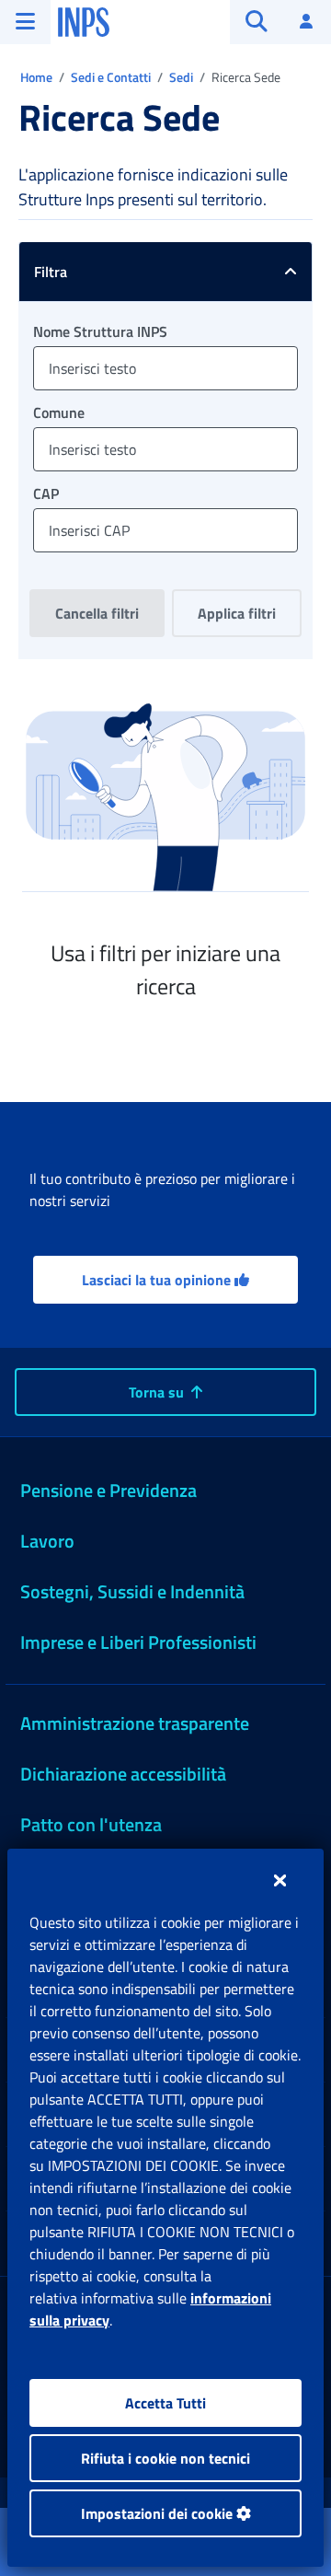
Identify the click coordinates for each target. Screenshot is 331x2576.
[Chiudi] (280, 1880)
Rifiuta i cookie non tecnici (165, 2458)
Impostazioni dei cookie (159, 2513)
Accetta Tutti (165, 2403)
